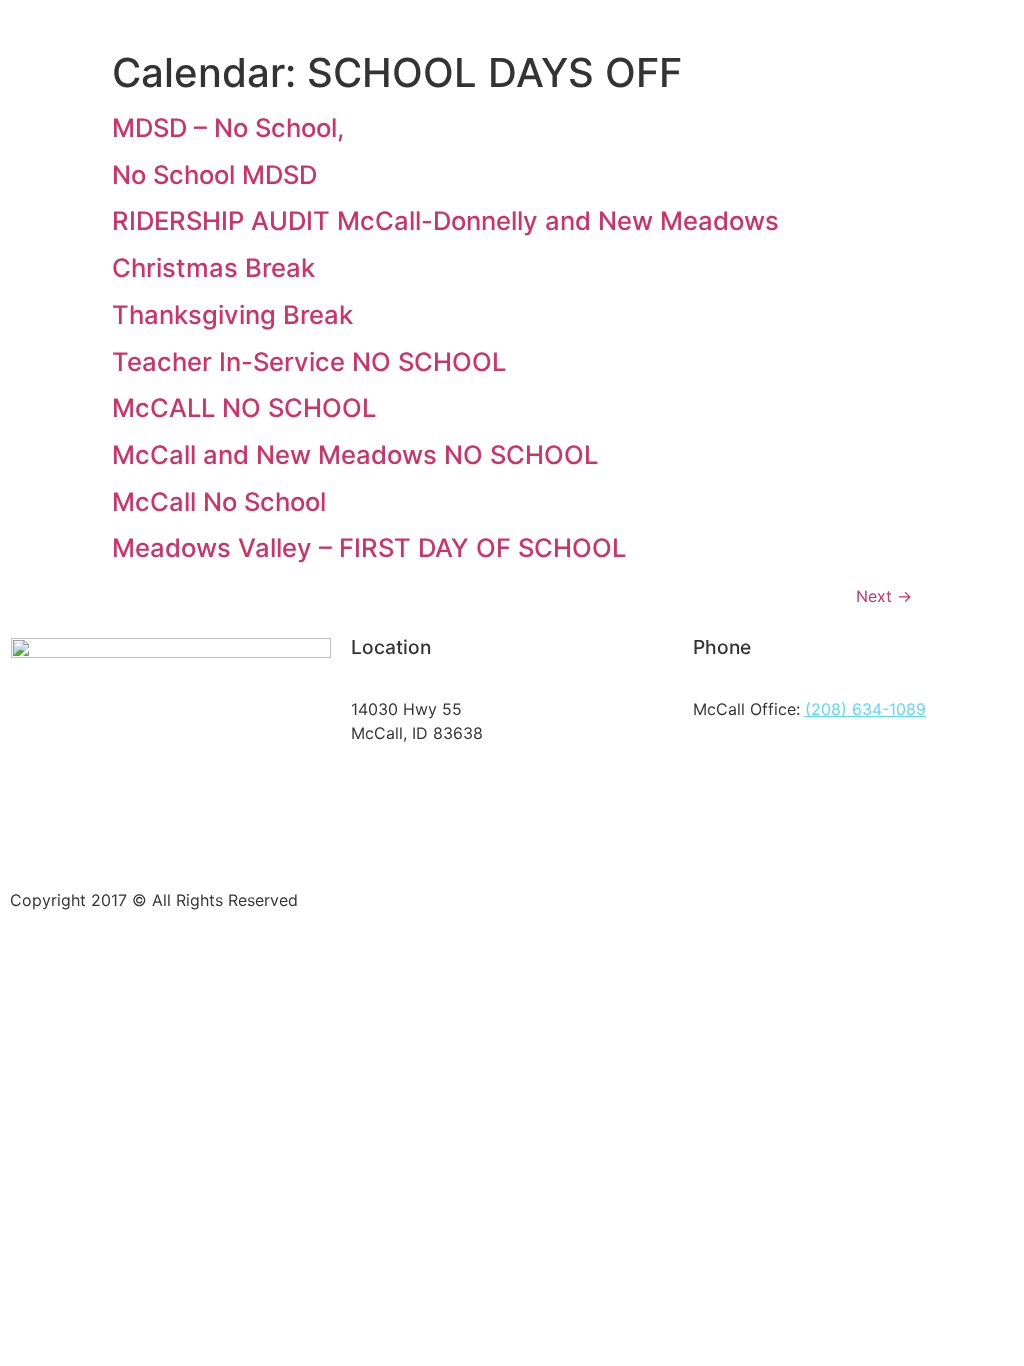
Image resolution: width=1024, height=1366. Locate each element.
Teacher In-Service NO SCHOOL (309, 361)
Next (884, 596)
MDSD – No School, (228, 127)
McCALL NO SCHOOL (244, 407)
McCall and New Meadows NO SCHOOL (355, 454)
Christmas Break (213, 267)
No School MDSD (214, 174)
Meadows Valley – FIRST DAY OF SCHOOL (369, 547)
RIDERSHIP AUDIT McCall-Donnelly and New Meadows (445, 220)
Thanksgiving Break (232, 314)
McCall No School (219, 501)
